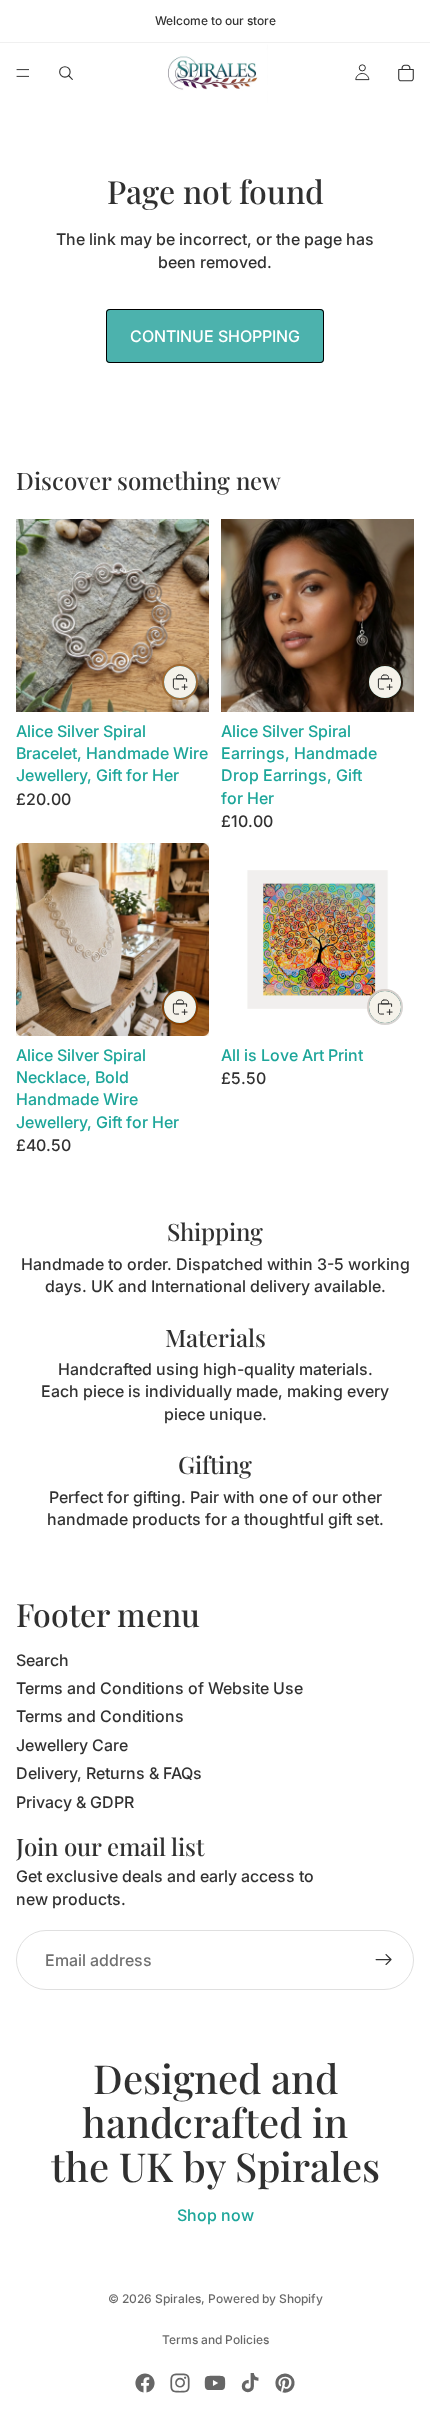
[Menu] (23, 73)
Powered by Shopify (265, 2298)
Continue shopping (215, 336)
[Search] (66, 73)
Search (42, 1660)
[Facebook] (145, 2383)
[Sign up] (384, 1960)
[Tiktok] (250, 2383)
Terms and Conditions (100, 1716)
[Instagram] (180, 2383)
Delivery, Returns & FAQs (109, 1773)
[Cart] (406, 73)
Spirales (178, 2298)
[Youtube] (215, 2383)
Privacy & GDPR (75, 1801)
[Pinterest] (285, 2383)
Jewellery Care (72, 1745)
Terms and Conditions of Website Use (159, 1688)
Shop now (215, 2215)
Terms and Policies (215, 2339)
